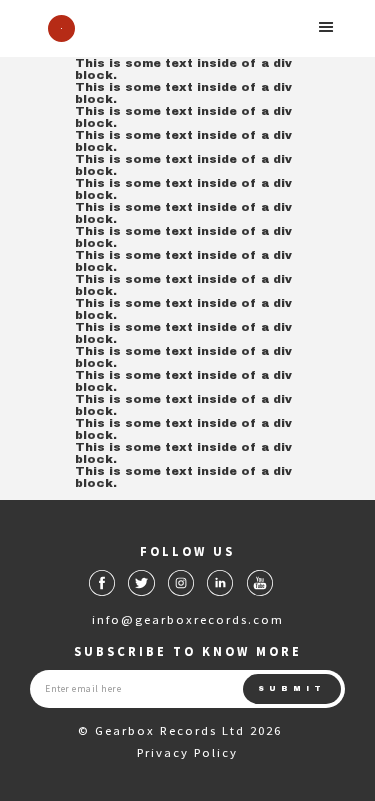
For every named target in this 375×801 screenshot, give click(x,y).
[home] (56, 28)
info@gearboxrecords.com (188, 619)
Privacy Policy (187, 752)
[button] (326, 27)
